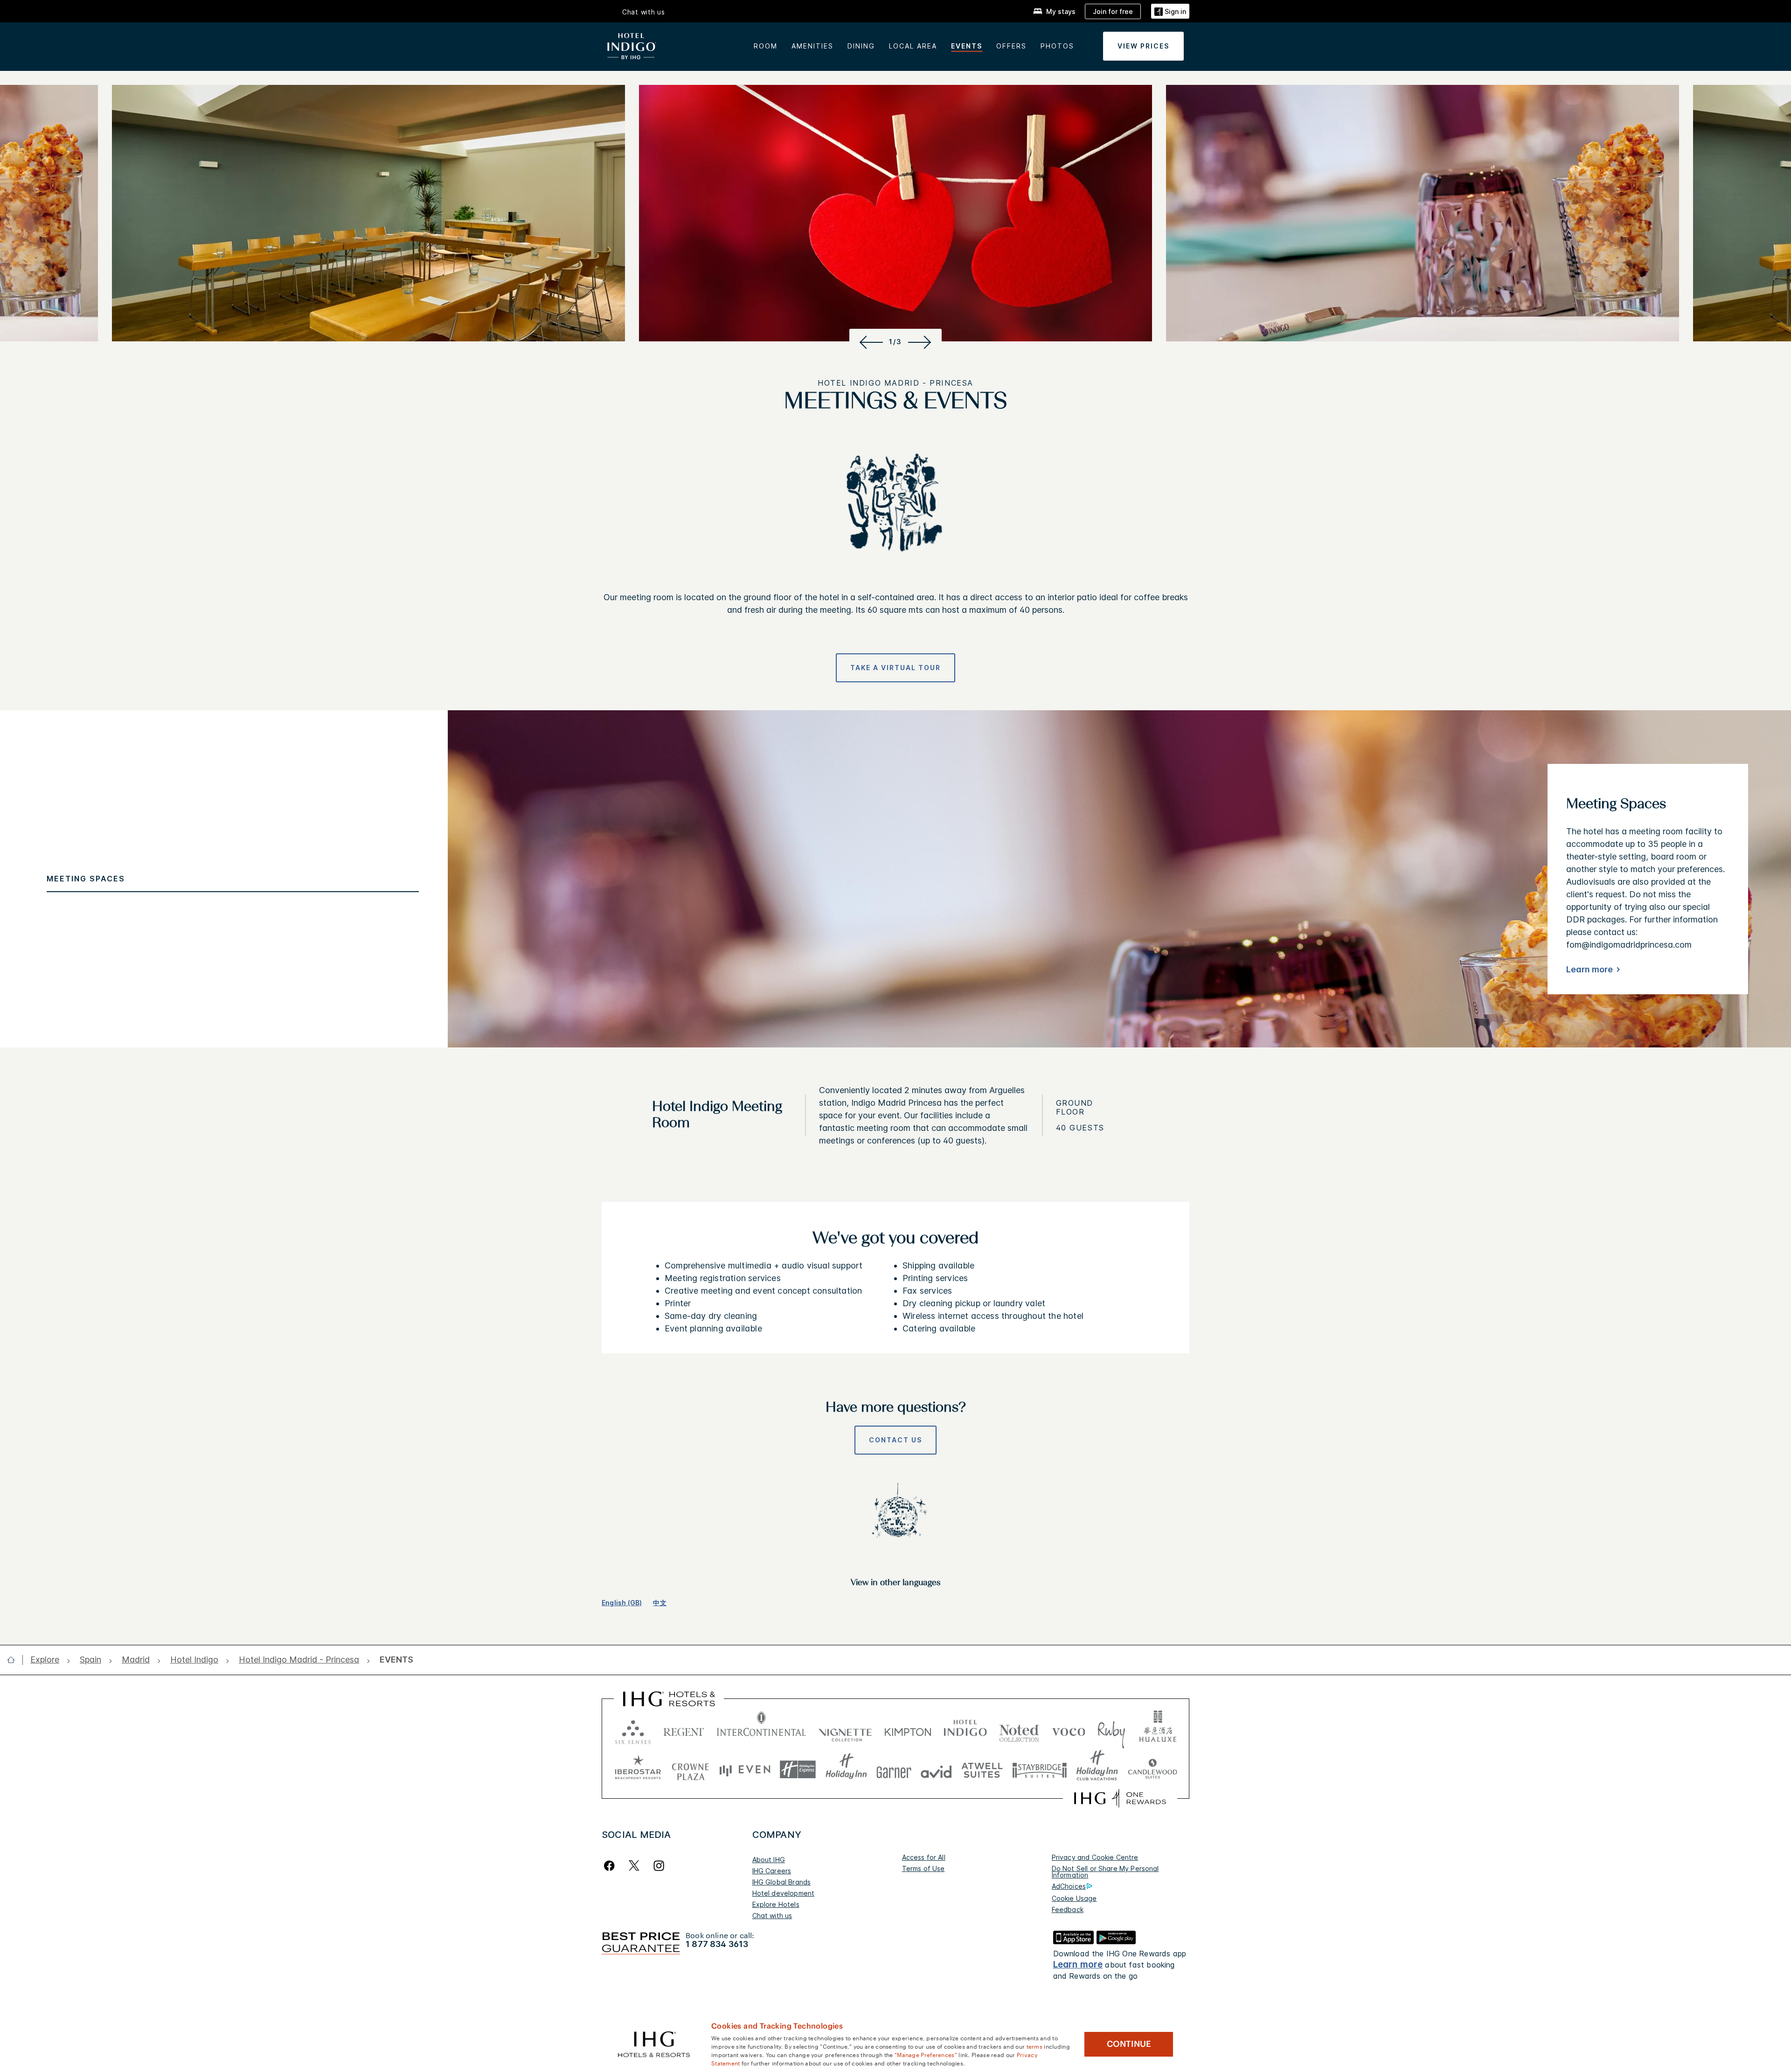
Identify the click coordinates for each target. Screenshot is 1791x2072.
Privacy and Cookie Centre (1095, 1857)
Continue (1129, 2044)
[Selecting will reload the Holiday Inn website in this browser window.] (846, 1770)
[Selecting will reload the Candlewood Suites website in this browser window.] (1152, 1770)
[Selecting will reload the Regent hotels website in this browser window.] (684, 1730)
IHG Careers (772, 1871)
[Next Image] (921, 342)
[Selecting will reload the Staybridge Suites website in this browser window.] (1040, 1770)
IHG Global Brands (782, 1882)
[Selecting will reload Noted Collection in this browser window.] (1019, 1730)
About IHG (769, 1860)
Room (766, 46)
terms (1035, 2046)
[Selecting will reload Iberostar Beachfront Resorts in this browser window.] (638, 1770)
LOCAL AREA (913, 46)
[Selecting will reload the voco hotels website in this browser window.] (1069, 1730)
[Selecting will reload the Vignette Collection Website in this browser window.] (845, 1730)
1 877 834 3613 (717, 1944)
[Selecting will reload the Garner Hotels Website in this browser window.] (894, 1770)
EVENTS (967, 46)
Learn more (1590, 969)
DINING (861, 46)
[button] (1170, 11)
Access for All (924, 1857)
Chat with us (772, 1916)
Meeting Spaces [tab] (86, 879)
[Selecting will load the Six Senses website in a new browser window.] (633, 1730)
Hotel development (784, 1893)
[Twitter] (634, 1866)
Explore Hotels (776, 1904)
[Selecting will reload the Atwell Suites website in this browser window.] (982, 1770)
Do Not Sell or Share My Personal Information (1105, 1872)
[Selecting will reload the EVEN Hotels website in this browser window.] (745, 1770)
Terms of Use (923, 1868)
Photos (1057, 46)
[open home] (15, 1660)
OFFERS (1011, 46)
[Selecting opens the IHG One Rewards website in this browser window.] (1120, 1798)
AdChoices (1069, 1886)
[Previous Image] (870, 342)
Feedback (1068, 1909)
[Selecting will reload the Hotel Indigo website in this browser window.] (965, 1730)
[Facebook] (611, 1866)
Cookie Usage (1074, 1898)
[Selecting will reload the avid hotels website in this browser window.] (936, 1770)
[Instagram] (659, 1866)
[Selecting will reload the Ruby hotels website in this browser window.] (1111, 1730)
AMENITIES (812, 46)
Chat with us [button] (644, 12)
